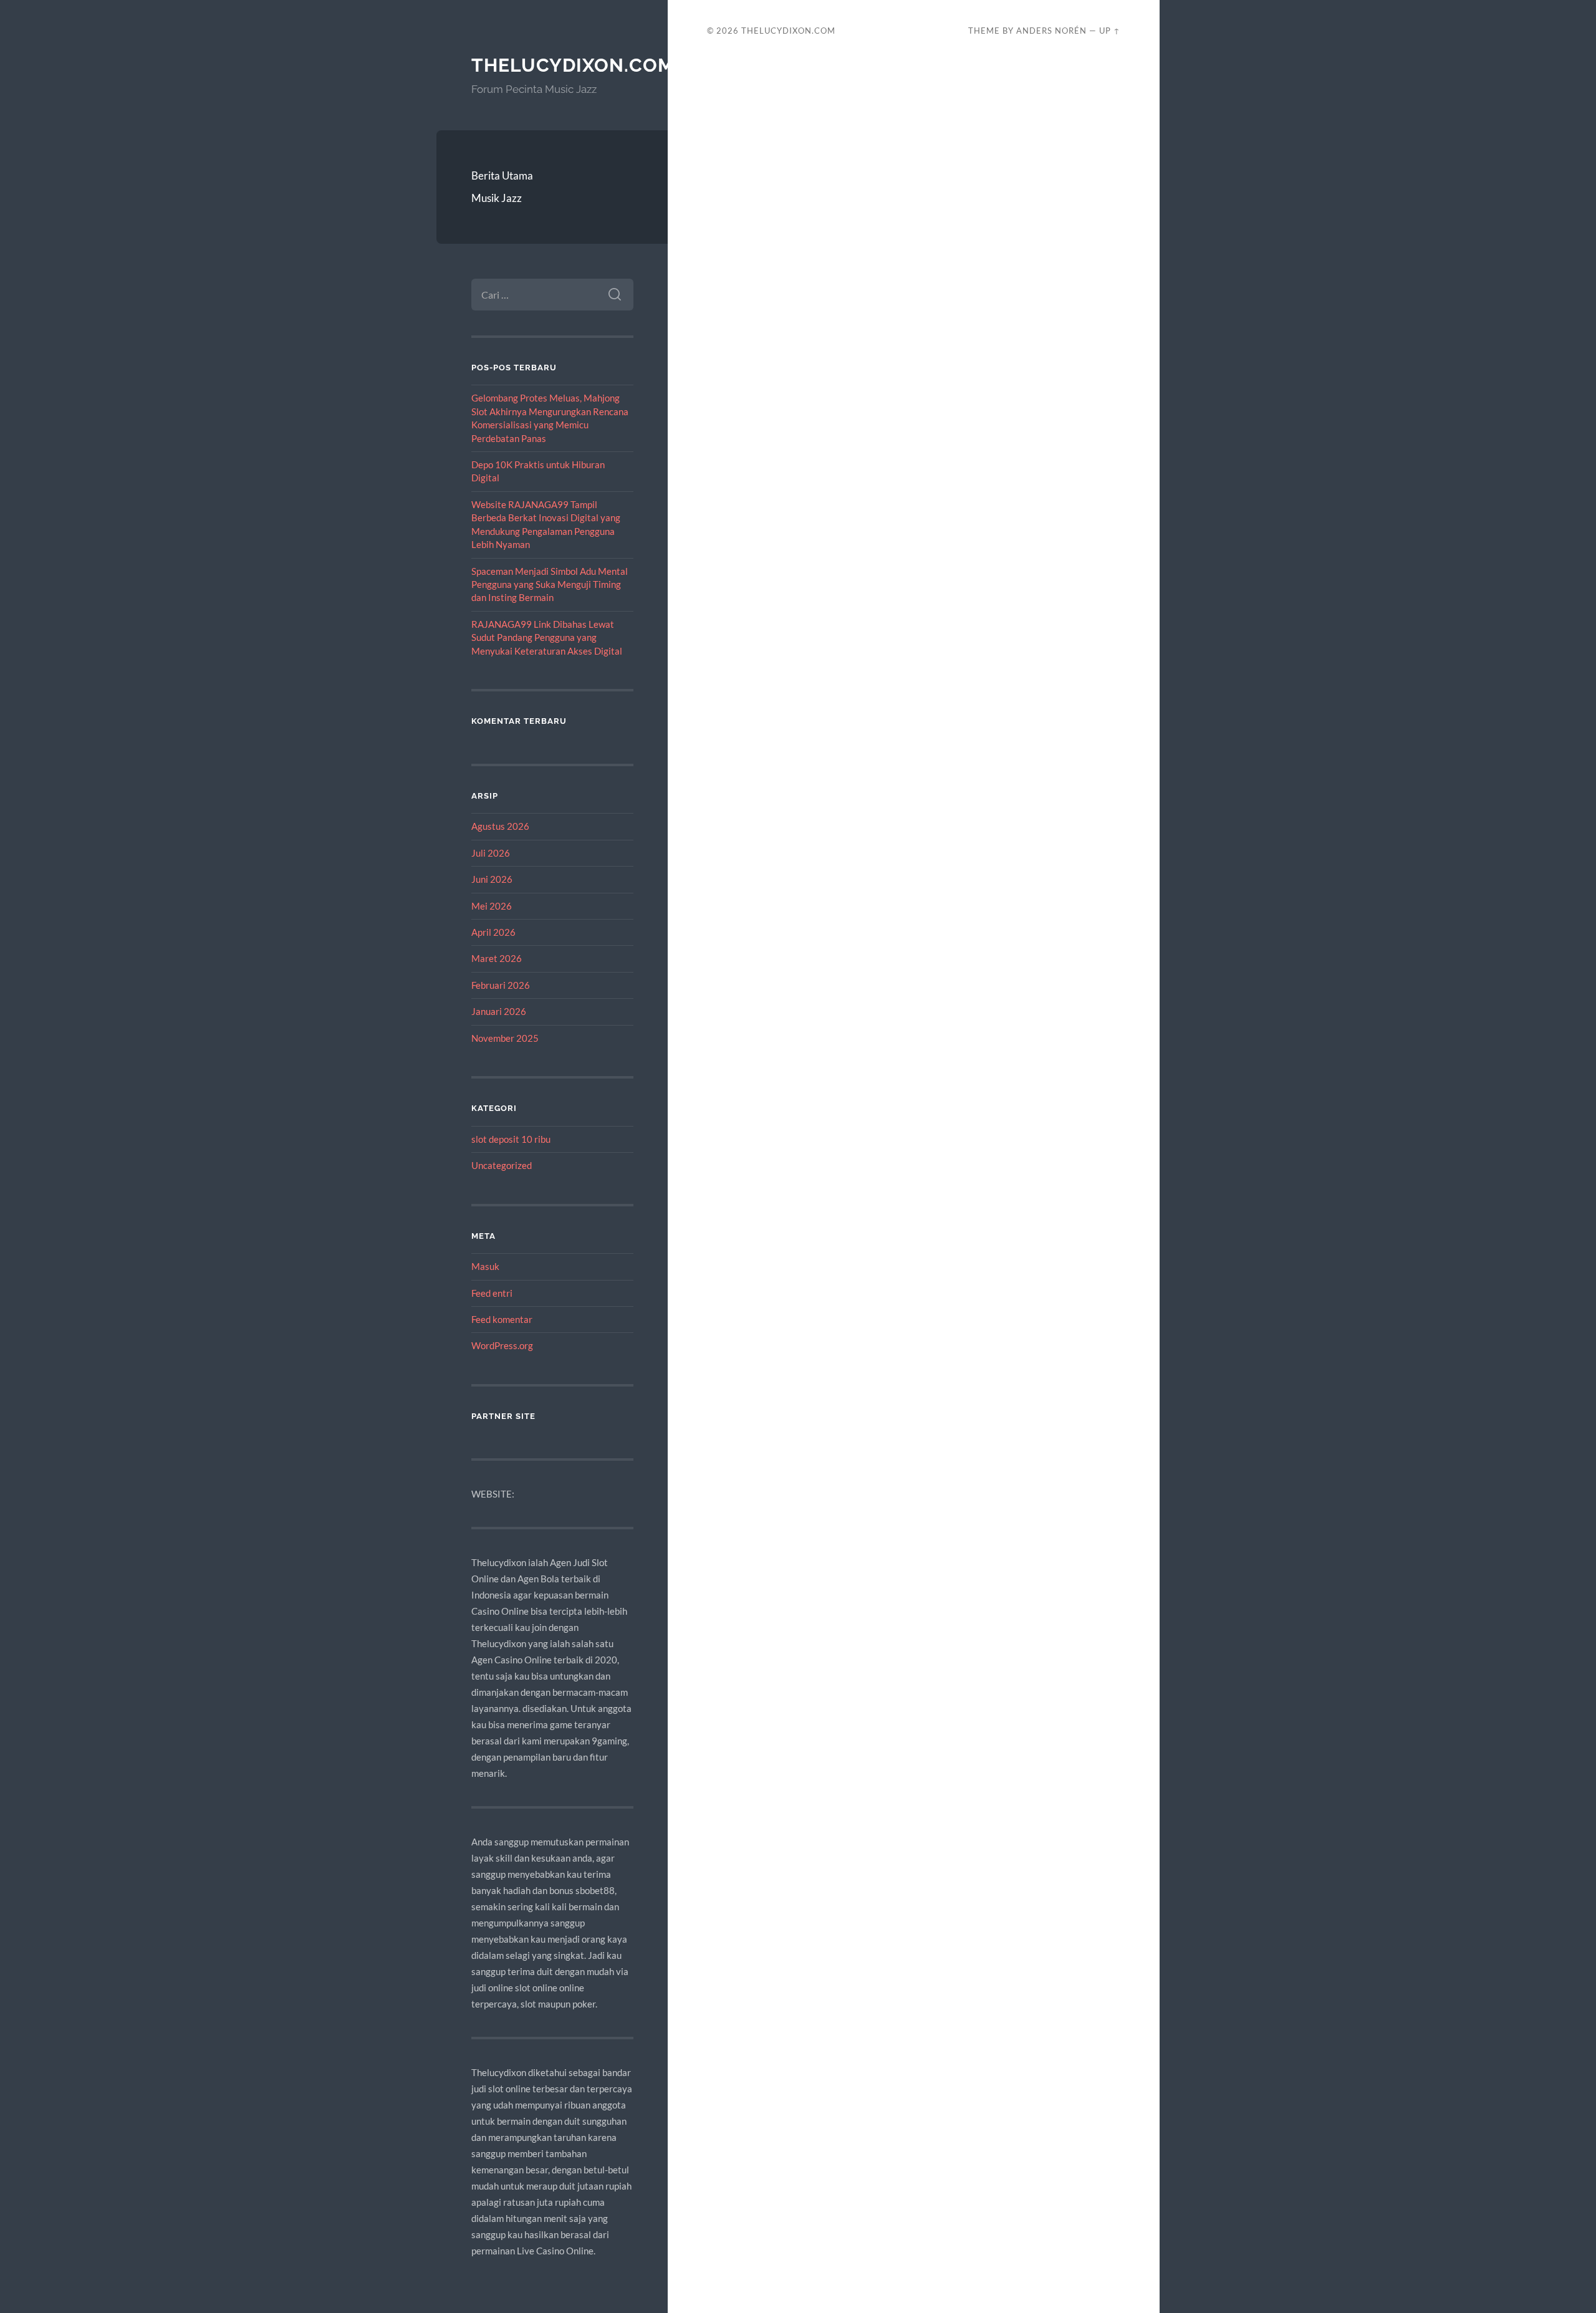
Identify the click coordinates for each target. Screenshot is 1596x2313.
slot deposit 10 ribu (511, 1139)
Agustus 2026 (500, 826)
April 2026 (493, 932)
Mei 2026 (492, 906)
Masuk (485, 1266)
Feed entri (492, 1293)
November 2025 (505, 1038)
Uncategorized (502, 1165)
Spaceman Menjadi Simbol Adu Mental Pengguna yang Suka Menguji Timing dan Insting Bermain (550, 584)
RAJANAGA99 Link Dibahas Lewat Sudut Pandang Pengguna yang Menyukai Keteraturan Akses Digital (547, 637)
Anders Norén (1051, 31)
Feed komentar (502, 1319)
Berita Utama (502, 176)
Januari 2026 (499, 1011)
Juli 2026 (491, 853)
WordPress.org (502, 1345)
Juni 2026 (492, 879)
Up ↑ (1110, 31)
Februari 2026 (501, 985)
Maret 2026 (497, 958)
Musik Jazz (497, 198)
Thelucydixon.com (573, 65)
